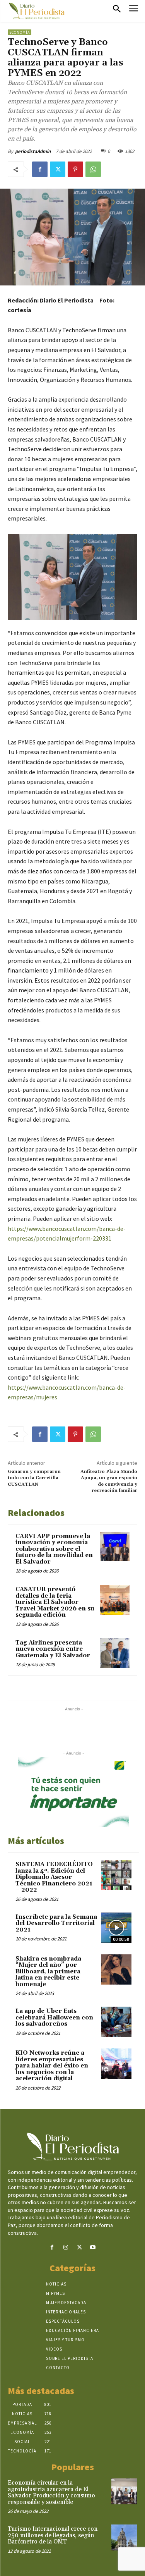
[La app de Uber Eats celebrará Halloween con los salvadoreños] (116, 2022)
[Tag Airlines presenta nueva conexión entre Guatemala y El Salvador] (115, 1653)
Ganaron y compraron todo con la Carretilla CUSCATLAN (34, 1478)
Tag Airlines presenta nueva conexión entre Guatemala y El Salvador (53, 1649)
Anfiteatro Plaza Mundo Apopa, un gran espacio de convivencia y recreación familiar (109, 1481)
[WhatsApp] (93, 169)
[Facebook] (40, 169)
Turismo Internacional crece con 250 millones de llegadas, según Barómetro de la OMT (53, 2535)
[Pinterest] (75, 169)
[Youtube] (93, 2247)
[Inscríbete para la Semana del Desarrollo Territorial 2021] (116, 1928)
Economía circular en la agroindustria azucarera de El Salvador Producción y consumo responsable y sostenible (51, 2493)
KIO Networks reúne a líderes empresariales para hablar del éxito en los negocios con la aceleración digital (52, 2066)
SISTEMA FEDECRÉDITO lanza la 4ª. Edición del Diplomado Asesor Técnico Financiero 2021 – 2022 (54, 1877)
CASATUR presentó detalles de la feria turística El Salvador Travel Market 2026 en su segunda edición (55, 1602)
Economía (20, 32)
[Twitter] (58, 169)
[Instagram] (66, 2247)
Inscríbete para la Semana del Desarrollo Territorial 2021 (56, 1923)
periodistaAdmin (33, 151)
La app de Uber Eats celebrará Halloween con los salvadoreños (54, 2017)
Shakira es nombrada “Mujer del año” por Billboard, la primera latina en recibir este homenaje (48, 1972)
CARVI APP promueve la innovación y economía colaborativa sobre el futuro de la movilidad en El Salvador (54, 1549)
